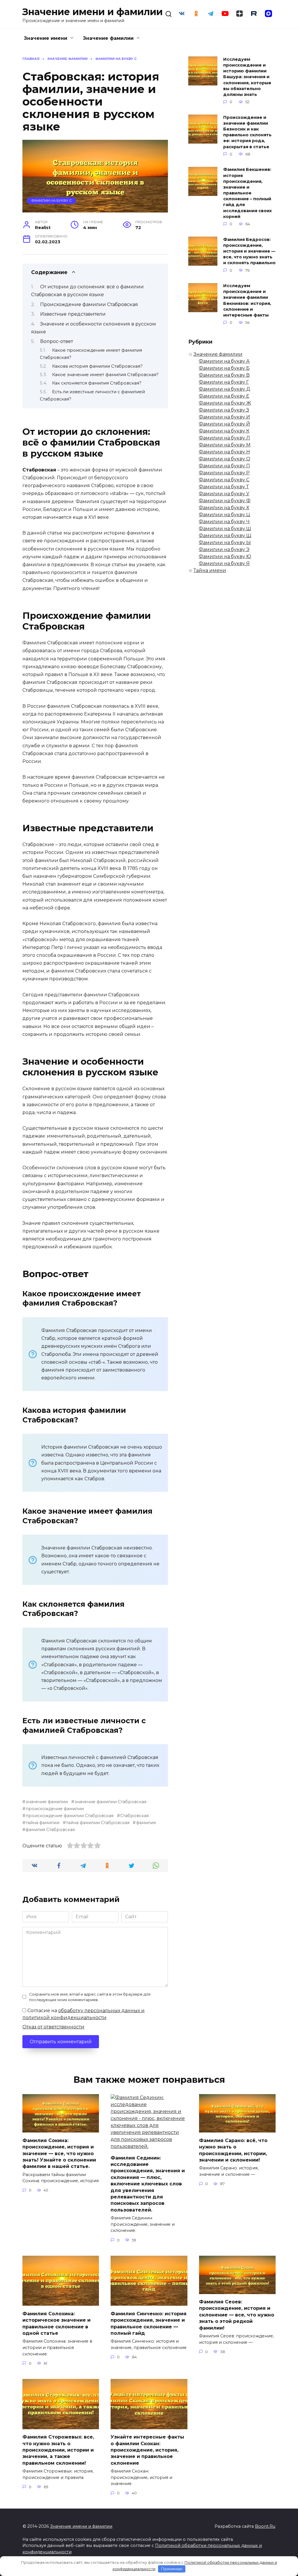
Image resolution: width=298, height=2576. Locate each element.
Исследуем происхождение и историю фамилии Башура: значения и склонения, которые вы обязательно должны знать (247, 77)
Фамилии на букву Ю (225, 556)
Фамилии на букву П (224, 466)
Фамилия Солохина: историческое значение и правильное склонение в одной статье (56, 2323)
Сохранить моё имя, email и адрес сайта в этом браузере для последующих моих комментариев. (90, 1997)
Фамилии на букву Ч (224, 522)
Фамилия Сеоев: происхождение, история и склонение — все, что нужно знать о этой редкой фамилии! (237, 2315)
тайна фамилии (42, 1823)
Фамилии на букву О (225, 459)
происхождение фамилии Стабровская (70, 1816)
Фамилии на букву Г (224, 382)
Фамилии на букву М (225, 445)
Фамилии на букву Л (224, 438)
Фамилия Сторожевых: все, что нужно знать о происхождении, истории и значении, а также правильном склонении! (58, 2450)
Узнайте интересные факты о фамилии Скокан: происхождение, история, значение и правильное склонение (147, 2450)
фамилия (146, 1823)
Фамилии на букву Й (224, 424)
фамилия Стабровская (50, 1830)
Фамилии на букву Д (225, 389)
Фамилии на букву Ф (225, 501)
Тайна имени (210, 570)
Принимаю (172, 2569)
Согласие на (84, 2014)
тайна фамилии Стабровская (98, 1823)
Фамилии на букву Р (224, 473)
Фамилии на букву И (224, 417)
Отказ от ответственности (53, 2027)
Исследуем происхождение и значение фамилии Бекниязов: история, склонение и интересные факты (247, 301)
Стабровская (134, 1816)
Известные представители (73, 314)
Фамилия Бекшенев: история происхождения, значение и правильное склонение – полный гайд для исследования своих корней (248, 193)
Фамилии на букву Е (224, 396)
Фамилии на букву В (224, 375)
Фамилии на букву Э (224, 549)
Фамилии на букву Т (224, 487)
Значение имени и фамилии (93, 12)
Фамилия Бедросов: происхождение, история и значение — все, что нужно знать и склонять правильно (249, 251)
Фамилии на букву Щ (225, 536)
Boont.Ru (265, 2526)
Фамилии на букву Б (224, 368)
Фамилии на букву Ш (225, 529)
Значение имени (46, 38)
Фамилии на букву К (224, 431)
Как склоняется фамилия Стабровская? (97, 383)
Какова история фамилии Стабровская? (97, 366)
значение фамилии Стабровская (110, 1802)
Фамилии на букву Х (224, 508)
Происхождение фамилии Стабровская (89, 304)
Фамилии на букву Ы (225, 542)
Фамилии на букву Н (224, 452)
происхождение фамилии (55, 1809)
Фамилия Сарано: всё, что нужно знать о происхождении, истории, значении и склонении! (233, 2150)
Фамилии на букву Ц (224, 515)
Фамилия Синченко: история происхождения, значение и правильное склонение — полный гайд (149, 2323)
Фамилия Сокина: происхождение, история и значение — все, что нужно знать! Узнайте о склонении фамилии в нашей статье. (59, 2153)
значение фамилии (47, 1802)
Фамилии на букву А (224, 361)
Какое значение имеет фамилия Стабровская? (105, 375)
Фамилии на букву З (224, 410)
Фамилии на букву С (52, 201)
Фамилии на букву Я (224, 563)
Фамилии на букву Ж (225, 403)
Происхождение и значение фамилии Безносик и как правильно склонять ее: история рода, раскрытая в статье (247, 132)
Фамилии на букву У (224, 494)
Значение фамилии (108, 38)
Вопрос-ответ (57, 341)
